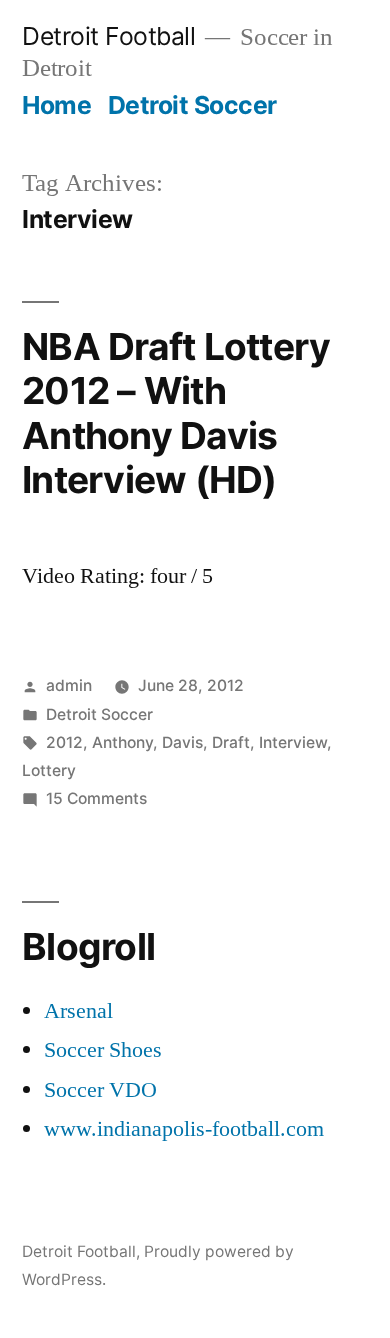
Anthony (122, 742)
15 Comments (96, 798)
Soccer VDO (100, 1090)
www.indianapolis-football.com (184, 1129)
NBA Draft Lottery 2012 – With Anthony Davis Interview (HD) (176, 413)
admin (69, 685)
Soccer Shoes (103, 1050)
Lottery (49, 770)
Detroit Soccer (192, 105)
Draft (231, 742)
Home (56, 105)
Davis (182, 742)
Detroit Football (108, 36)
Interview (293, 742)
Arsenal (78, 1011)
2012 (64, 742)
